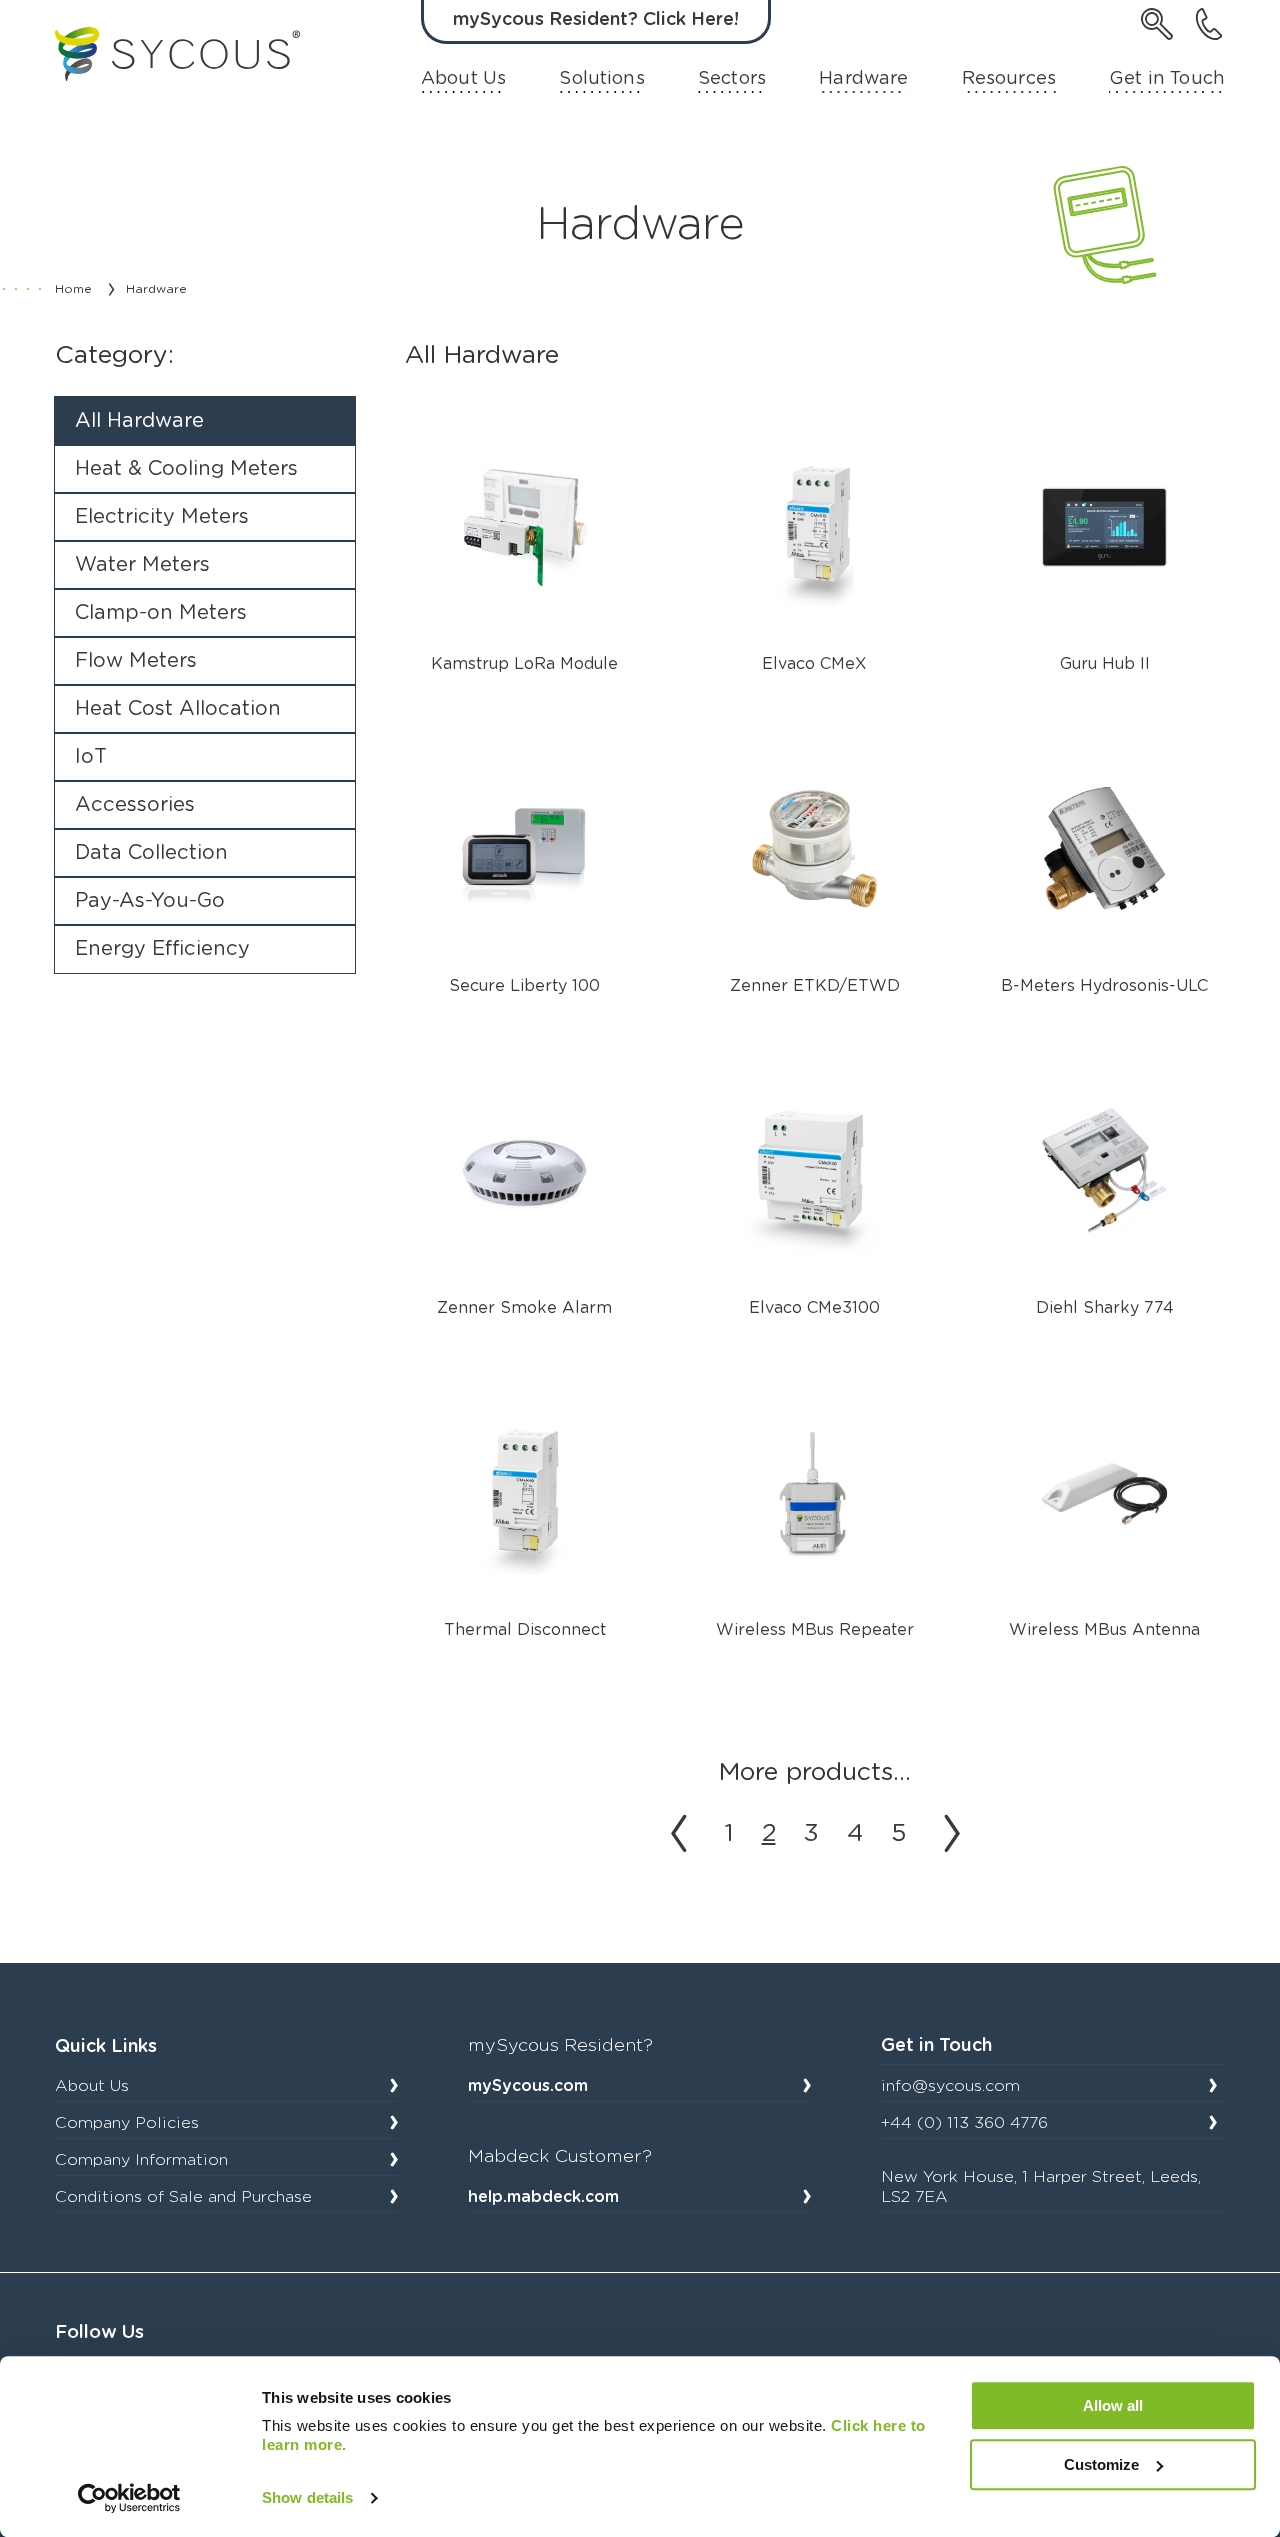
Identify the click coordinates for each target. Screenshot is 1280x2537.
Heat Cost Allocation (178, 709)
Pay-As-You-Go (150, 901)
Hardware (863, 79)
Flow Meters (136, 661)
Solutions (601, 79)
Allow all (1113, 2405)
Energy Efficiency (162, 949)
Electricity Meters (162, 517)
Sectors (732, 79)
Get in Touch (1167, 79)
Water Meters (142, 565)
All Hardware (139, 421)
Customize (1101, 2464)
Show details (307, 2497)
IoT (91, 757)
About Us (463, 79)
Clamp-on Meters (161, 613)
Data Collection (151, 853)
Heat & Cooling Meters (186, 469)
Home (73, 289)
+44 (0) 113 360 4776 (964, 2123)
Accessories (135, 805)
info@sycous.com (950, 2086)
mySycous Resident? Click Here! (596, 20)
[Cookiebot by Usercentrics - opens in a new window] (129, 2498)
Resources (1009, 79)
